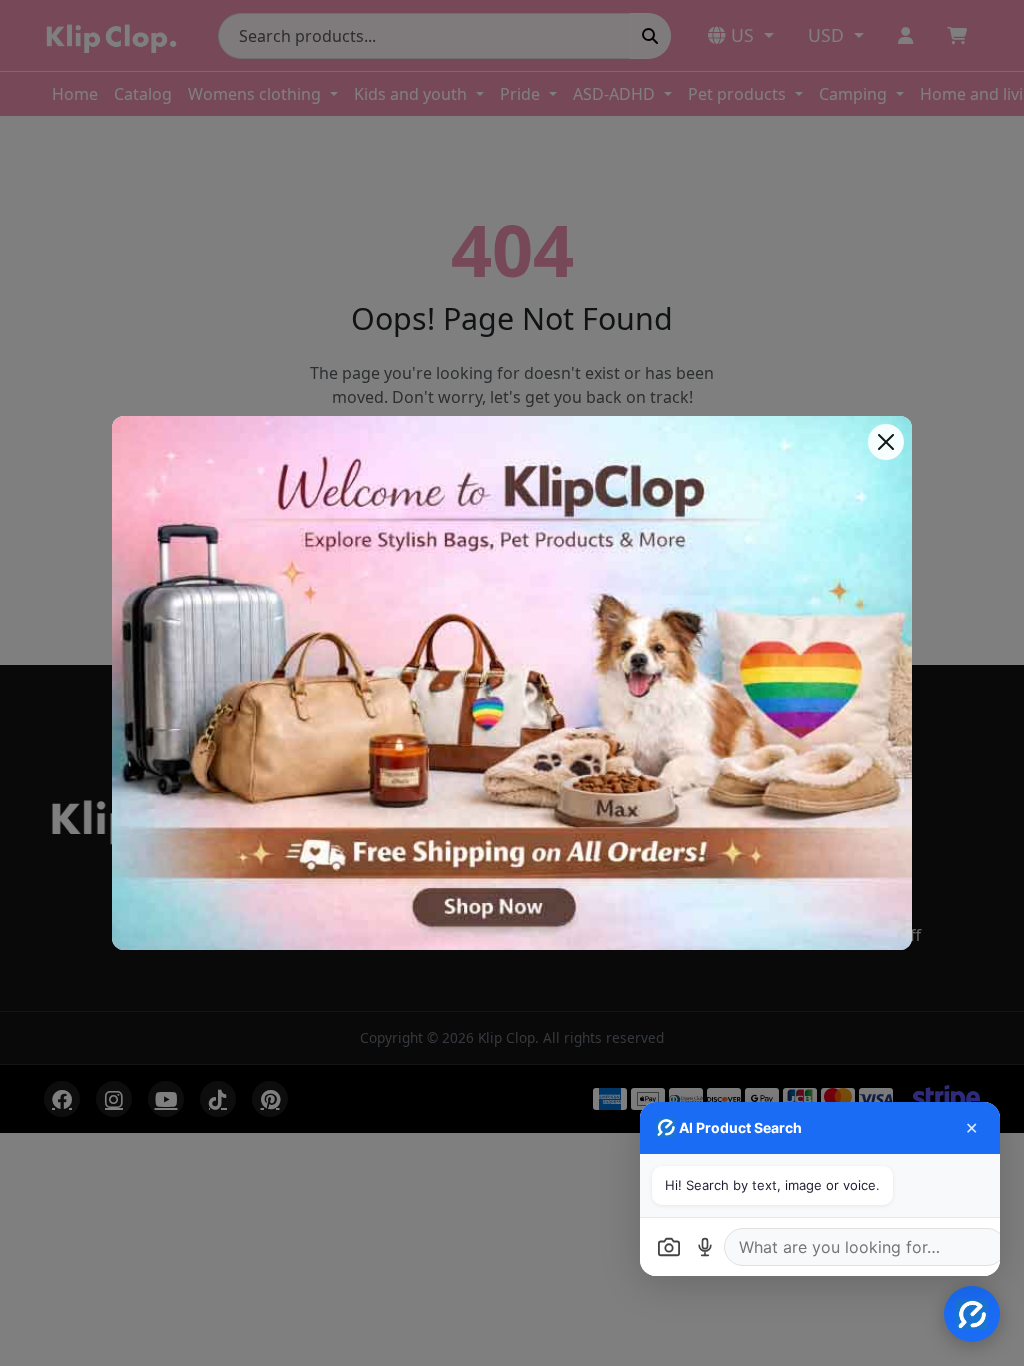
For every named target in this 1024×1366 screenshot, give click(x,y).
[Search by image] (669, 1247)
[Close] (886, 442)
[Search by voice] (705, 1247)
